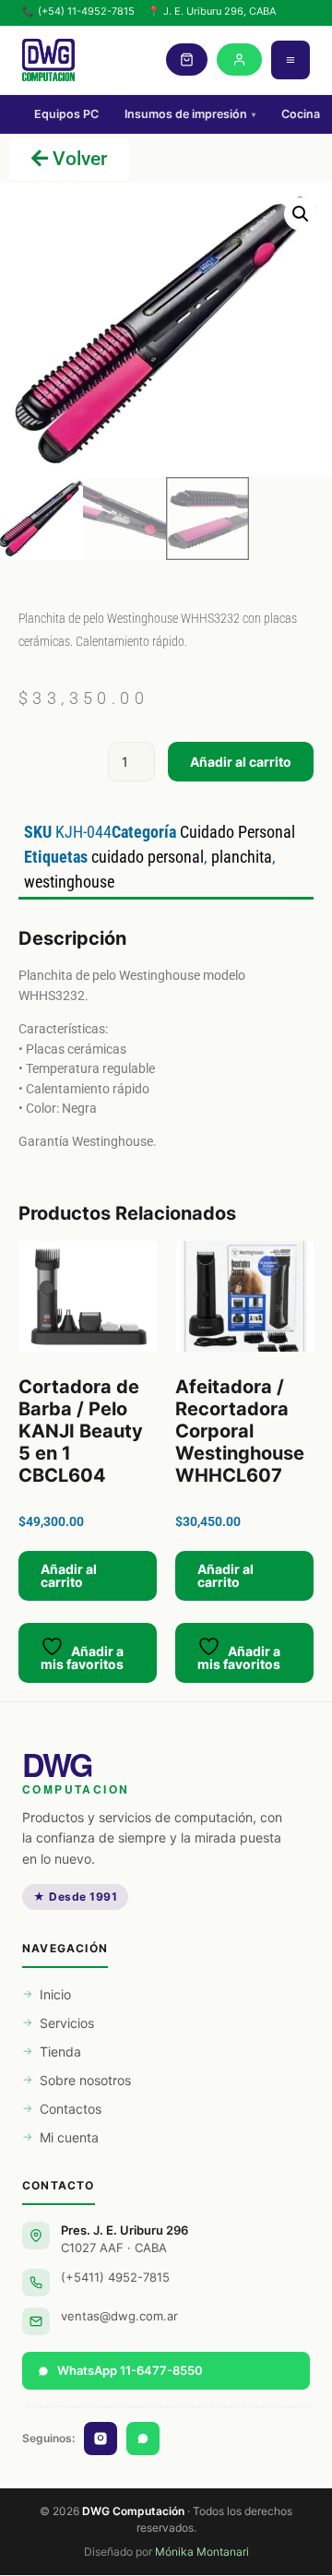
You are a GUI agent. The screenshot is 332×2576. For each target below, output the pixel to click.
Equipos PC (66, 114)
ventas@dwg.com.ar (119, 2316)
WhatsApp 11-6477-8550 (130, 2370)
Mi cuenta (69, 2137)
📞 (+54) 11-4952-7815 (78, 11)
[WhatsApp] (143, 2439)
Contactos (71, 2109)
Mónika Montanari (202, 2552)
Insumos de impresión (190, 114)
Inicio (55, 1994)
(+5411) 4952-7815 (115, 2277)
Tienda (60, 2051)
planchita (242, 857)
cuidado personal (148, 857)
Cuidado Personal (237, 832)
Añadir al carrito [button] (69, 1575)
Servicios (67, 2023)
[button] (301, 214)
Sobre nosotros (85, 2080)
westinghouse (69, 882)
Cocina (301, 114)
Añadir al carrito (241, 762)
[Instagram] (101, 2439)
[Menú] (290, 60)
